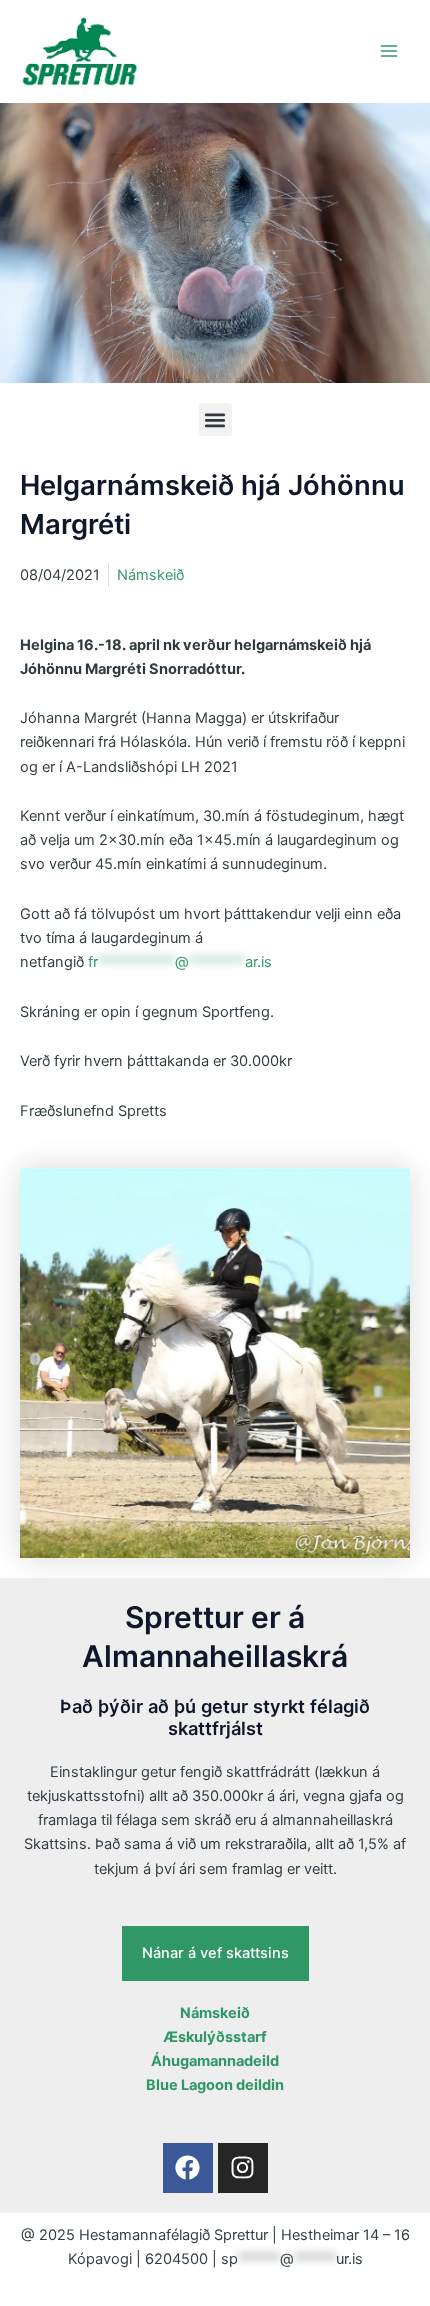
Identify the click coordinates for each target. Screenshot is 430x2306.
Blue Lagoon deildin (215, 2085)
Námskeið (150, 575)
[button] (215, 419)
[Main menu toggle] (389, 51)
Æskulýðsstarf (215, 2037)
